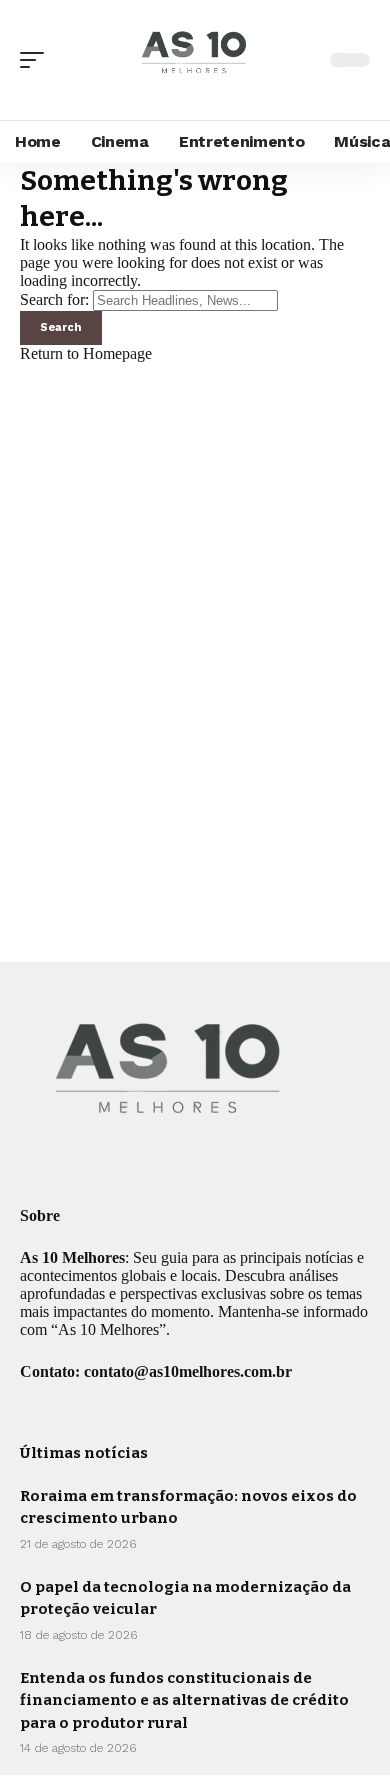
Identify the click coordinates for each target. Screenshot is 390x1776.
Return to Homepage (86, 353)
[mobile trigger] (37, 60)
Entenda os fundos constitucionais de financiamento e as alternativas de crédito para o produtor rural (184, 1700)
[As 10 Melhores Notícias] (195, 60)
